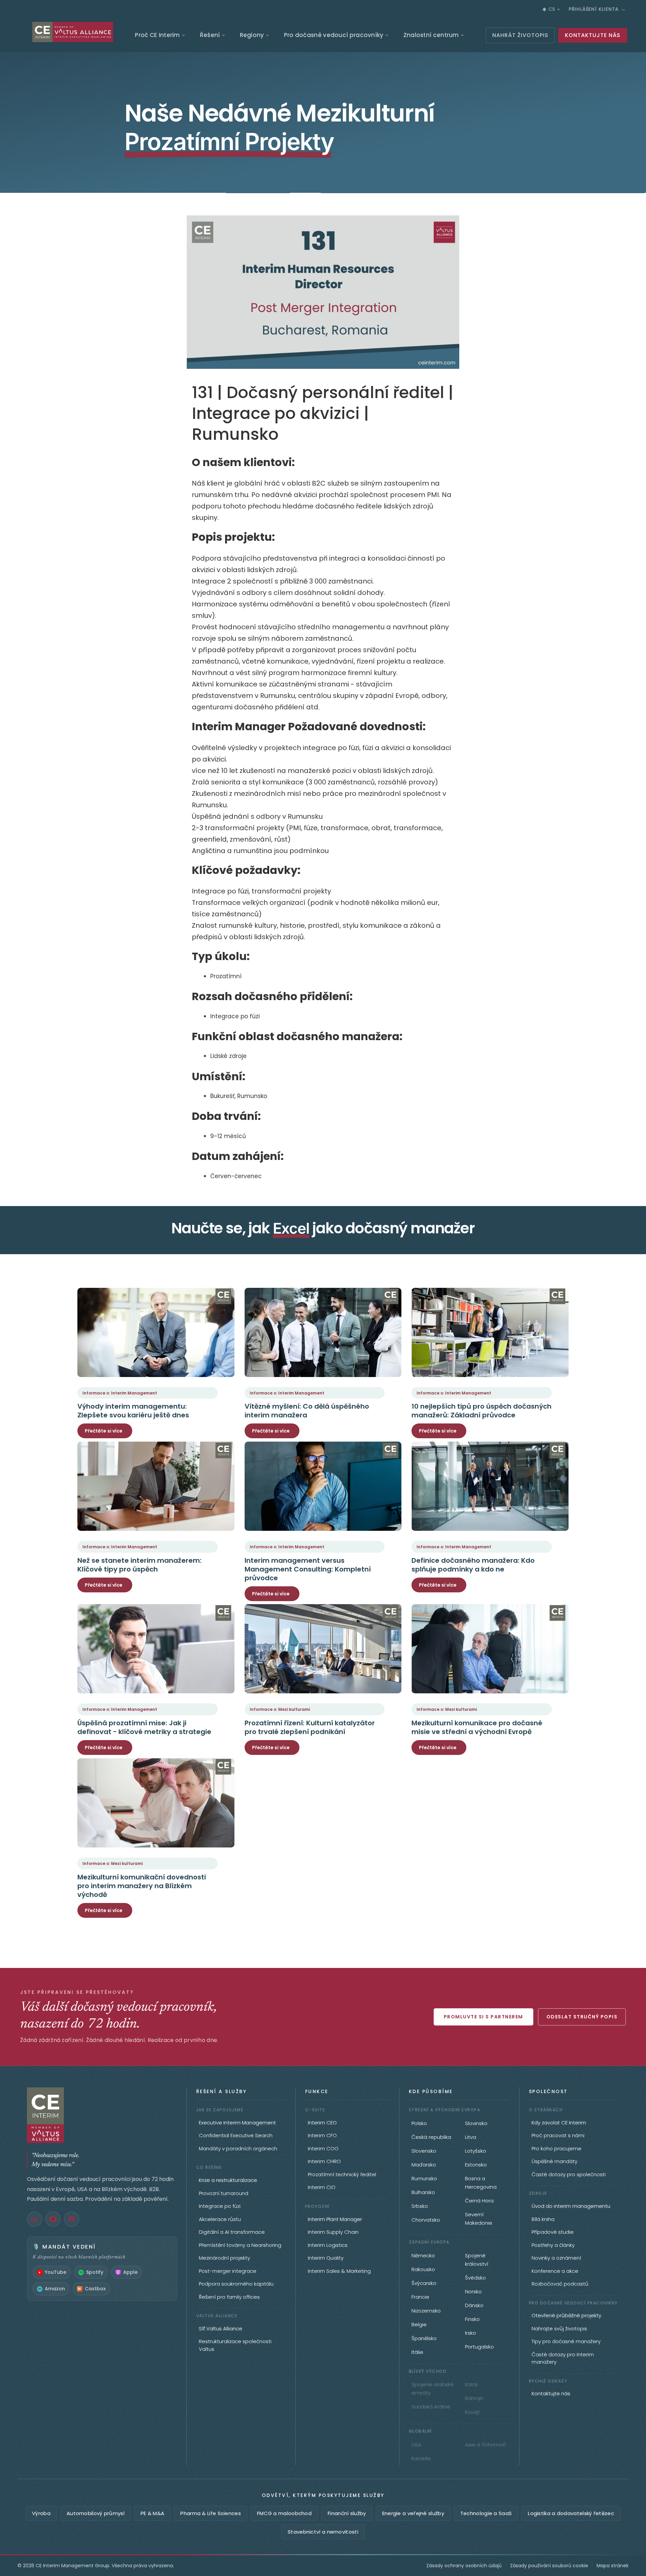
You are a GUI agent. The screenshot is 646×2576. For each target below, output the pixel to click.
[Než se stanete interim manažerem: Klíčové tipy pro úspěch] (156, 1486)
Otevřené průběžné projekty (566, 2315)
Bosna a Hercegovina (481, 2183)
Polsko (419, 2123)
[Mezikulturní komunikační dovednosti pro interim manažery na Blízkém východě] (156, 1803)
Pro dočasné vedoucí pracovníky (334, 35)
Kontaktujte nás (551, 2393)
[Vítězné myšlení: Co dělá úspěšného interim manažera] (323, 1332)
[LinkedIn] (34, 2219)
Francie (420, 2297)
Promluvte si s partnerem (483, 2017)
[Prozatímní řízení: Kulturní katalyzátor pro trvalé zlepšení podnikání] (323, 1649)
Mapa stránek (613, 2566)
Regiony (252, 35)
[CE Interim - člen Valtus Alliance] (102, 2115)
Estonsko (476, 2165)
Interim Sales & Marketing (339, 2271)
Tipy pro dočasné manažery (566, 2341)
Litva (471, 2137)
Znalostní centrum (431, 35)
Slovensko (424, 2151)
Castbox (95, 2289)
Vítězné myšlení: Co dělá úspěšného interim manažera (307, 1411)
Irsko (471, 2333)
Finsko (472, 2319)
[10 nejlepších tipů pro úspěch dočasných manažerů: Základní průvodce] (490, 1332)
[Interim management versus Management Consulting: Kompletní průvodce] (323, 1486)
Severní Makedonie (479, 2219)
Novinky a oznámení (556, 2258)
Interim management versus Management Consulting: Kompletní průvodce (308, 1569)
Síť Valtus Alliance (221, 2328)
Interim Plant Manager (335, 2219)
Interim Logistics (328, 2245)
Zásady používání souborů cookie (549, 2566)
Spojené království (477, 2260)
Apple (130, 2272)
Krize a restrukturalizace (228, 2180)
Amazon (55, 2289)
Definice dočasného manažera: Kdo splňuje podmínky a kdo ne (473, 1565)
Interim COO (323, 2148)
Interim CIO (322, 2187)
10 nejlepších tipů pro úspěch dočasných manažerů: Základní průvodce (481, 1411)
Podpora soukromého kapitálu (236, 2284)
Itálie (417, 2352)
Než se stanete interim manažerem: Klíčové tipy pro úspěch (139, 1565)
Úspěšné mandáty (554, 2161)
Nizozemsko (426, 2311)
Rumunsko (424, 2178)
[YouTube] (53, 2219)
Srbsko (420, 2206)
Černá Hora (479, 2201)
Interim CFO (322, 2135)
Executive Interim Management (237, 2123)
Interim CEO (322, 2123)
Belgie (419, 2324)
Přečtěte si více (104, 1431)
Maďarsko (424, 2165)
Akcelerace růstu (220, 2219)
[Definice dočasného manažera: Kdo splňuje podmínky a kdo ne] (490, 1486)
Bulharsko (423, 2192)
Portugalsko (479, 2347)
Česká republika (431, 2137)
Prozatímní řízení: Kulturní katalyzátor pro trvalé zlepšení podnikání (310, 1727)
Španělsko (424, 2338)
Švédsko (475, 2278)
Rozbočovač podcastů (560, 2284)
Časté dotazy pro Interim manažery (563, 2358)
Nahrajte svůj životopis (559, 2328)
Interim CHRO (324, 2161)
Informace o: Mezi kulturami (280, 1709)
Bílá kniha (543, 2219)
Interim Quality (326, 2258)
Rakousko (423, 2269)
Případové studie (553, 2232)
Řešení (210, 35)
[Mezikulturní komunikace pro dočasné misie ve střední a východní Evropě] (490, 1649)
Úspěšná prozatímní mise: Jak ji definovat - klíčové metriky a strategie (144, 1727)
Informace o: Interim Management (120, 1393)
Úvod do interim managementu (571, 2206)
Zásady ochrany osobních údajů (464, 2566)
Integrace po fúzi (220, 2206)
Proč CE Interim (157, 35)
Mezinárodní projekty (224, 2258)
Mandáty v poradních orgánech (238, 2148)
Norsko (473, 2291)
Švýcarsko (424, 2283)
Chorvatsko (426, 2220)
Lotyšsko (476, 2151)
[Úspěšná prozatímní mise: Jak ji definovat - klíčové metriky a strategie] (156, 1649)
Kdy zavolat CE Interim (559, 2123)
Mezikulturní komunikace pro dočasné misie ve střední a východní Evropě (477, 1727)
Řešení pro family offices (229, 2297)
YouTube (56, 2272)
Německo (423, 2255)
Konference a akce (555, 2271)
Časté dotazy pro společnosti (569, 2174)
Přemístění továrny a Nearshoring (240, 2245)
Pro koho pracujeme (557, 2148)
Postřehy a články (553, 2245)
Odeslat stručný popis (582, 2017)
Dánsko (474, 2305)
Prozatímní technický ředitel (342, 2174)
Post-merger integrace (228, 2271)
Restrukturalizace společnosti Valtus (235, 2345)
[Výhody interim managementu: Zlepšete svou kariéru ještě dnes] (156, 1332)
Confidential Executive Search (236, 2135)
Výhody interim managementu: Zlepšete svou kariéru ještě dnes (133, 1411)
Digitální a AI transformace (232, 2232)
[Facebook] (71, 2219)
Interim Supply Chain (333, 2232)
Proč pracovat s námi (558, 2135)
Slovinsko (476, 2123)
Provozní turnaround (224, 2193)
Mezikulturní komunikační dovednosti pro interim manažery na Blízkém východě (142, 1886)
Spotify (95, 2272)
